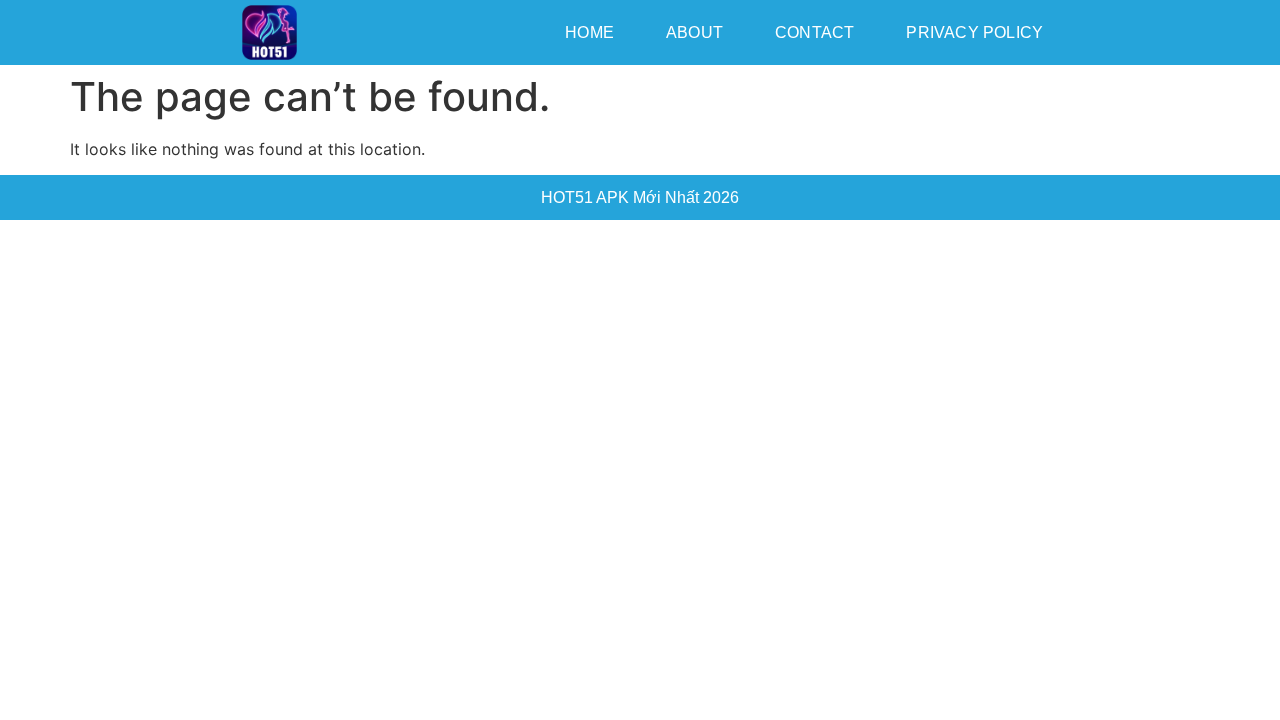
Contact (814, 32)
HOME (589, 32)
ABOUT (694, 32)
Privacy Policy (974, 32)
